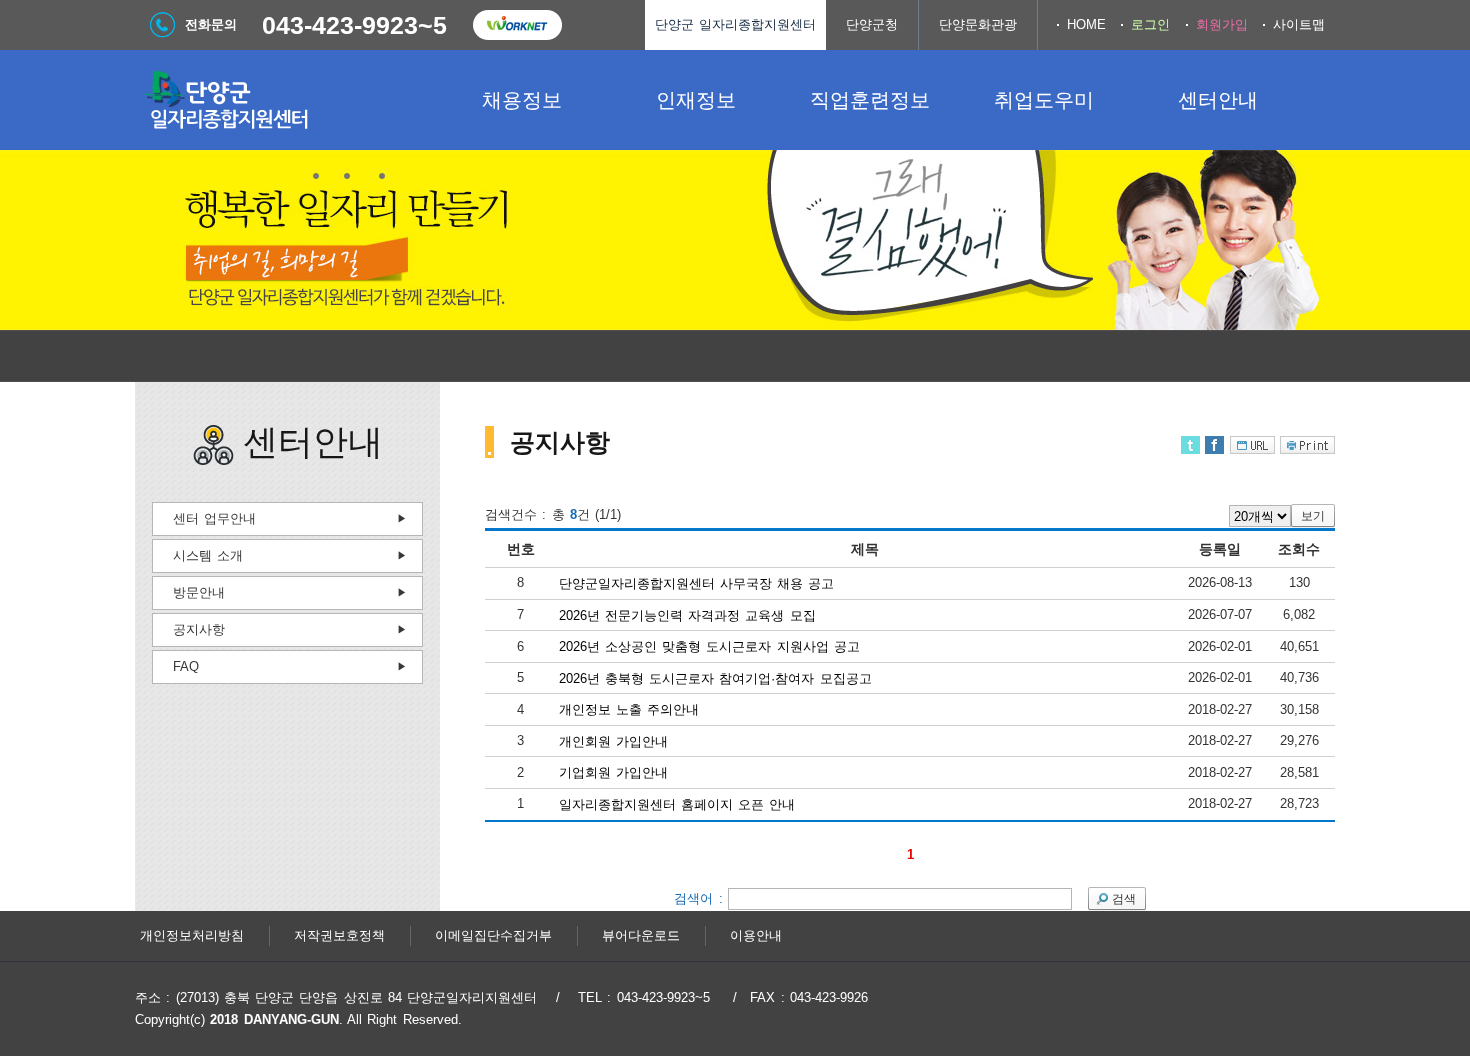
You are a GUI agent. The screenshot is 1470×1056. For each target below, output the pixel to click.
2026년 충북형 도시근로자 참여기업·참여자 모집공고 (715, 677)
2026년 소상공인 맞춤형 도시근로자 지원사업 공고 (710, 646)
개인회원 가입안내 (613, 740)
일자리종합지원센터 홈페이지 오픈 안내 (677, 804)
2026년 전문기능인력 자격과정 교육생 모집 (687, 614)
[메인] (285, 100)
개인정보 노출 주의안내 (629, 709)
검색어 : (701, 897)
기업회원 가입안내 (613, 772)
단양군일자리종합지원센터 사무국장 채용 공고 (697, 583)
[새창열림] (517, 25)
